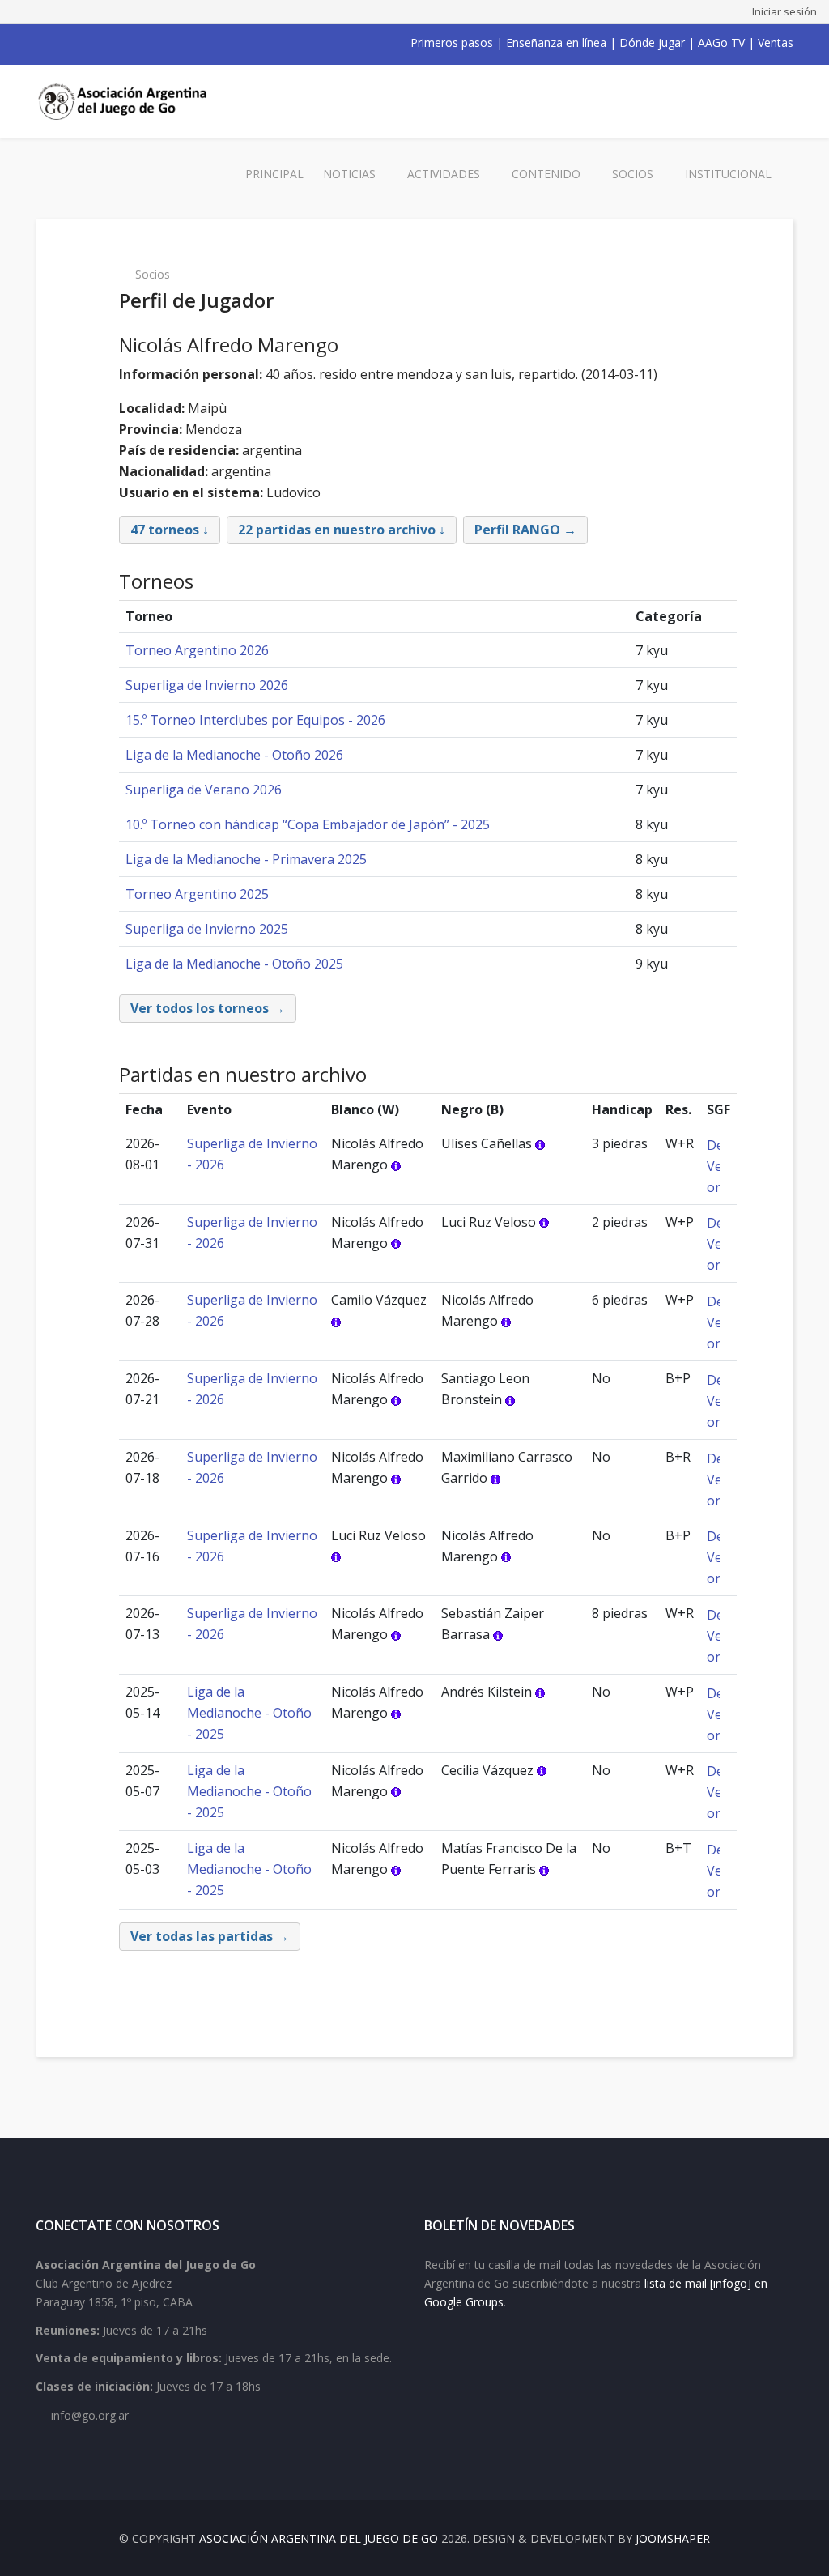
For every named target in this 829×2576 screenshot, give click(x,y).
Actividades (444, 174)
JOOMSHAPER (673, 2538)
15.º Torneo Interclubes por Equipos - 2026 (255, 720)
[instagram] (105, 43)
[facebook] (42, 43)
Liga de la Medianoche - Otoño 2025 (234, 964)
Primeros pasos (452, 43)
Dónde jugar (652, 43)
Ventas (776, 43)
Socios (633, 174)
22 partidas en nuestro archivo (337, 530)
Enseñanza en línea (556, 43)
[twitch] (126, 43)
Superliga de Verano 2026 (204, 790)
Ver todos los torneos (200, 1008)
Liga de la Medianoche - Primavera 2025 (246, 859)
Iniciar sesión (784, 11)
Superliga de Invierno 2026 (207, 685)
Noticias (349, 174)
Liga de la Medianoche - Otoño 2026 (234, 755)
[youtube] (84, 43)
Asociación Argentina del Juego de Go (319, 2538)
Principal (274, 174)
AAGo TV (721, 43)
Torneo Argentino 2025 (197, 894)
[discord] (147, 43)
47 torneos (165, 530)
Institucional (728, 174)
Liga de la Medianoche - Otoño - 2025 (249, 1713)
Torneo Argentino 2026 (197, 650)
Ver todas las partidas (202, 1936)
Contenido (546, 174)
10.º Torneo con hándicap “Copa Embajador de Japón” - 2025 (308, 824)
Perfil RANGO (517, 530)
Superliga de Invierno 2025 (207, 929)
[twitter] (63, 43)
